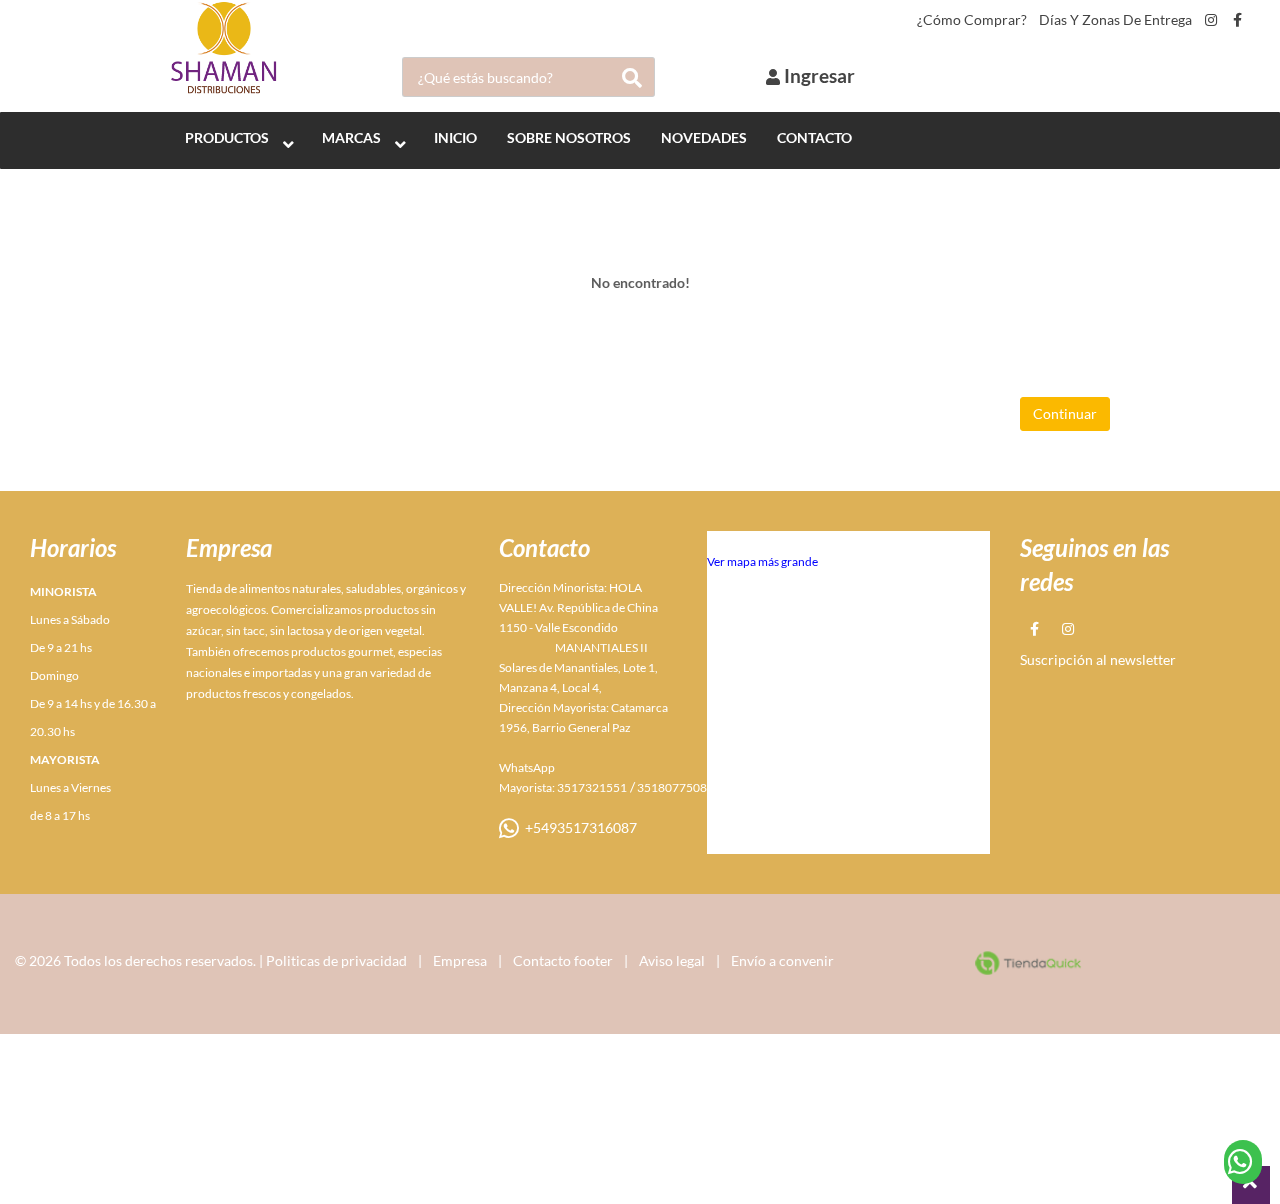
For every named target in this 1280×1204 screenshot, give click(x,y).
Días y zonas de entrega (1115, 20)
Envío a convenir (782, 960)
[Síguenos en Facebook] (1237, 20)
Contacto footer (563, 960)
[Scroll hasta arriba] (1251, 1185)
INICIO (455, 137)
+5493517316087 (578, 827)
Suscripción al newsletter (1098, 659)
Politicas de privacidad (336, 960)
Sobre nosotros (569, 137)
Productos (227, 137)
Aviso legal (672, 960)
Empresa (460, 960)
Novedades (704, 137)
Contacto (814, 137)
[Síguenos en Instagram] (1211, 20)
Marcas (351, 137)
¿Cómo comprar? (972, 20)
